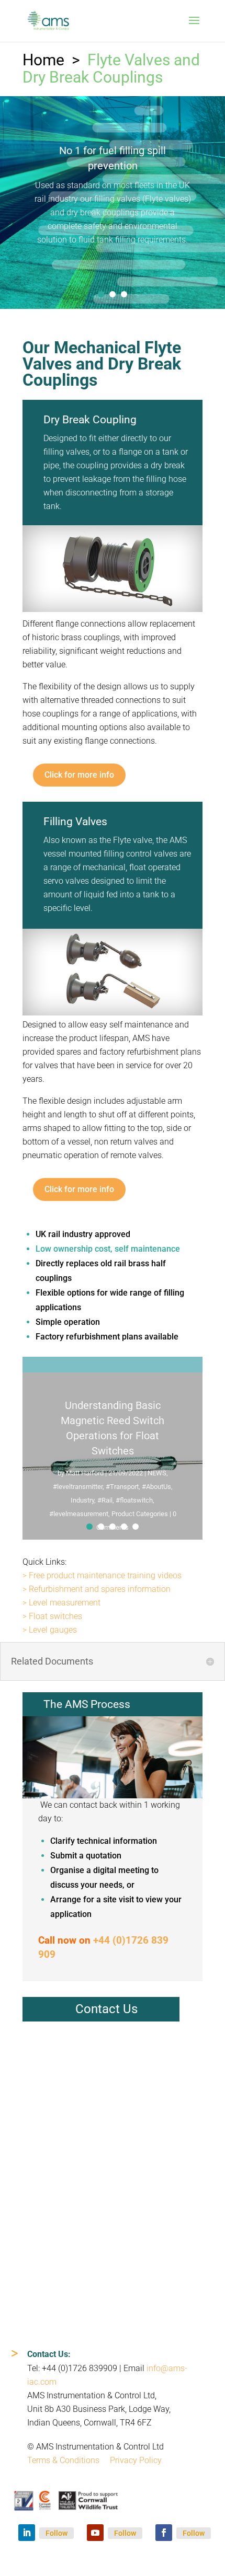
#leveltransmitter (78, 1487)
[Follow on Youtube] (95, 2533)
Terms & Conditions (63, 2460)
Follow (57, 2533)
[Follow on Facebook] (164, 2533)
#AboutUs (156, 1487)
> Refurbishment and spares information (97, 1589)
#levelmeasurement (79, 1514)
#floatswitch (134, 1500)
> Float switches (52, 1616)
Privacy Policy (136, 2460)
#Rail (105, 1500)
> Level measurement (61, 1603)
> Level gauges (50, 1630)
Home (43, 60)
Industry (82, 1500)
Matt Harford (85, 1473)
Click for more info (79, 775)
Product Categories (140, 1514)
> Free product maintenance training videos (102, 1575)
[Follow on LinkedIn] (27, 2533)
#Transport (122, 1487)
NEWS (157, 1473)
